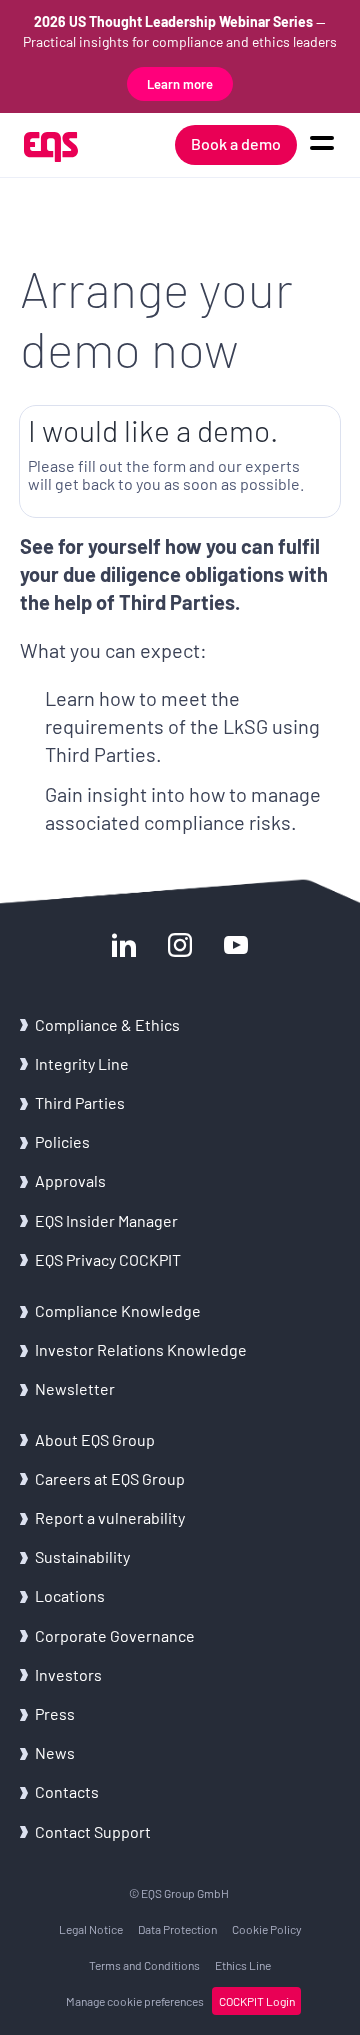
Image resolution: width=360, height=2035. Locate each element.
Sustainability (82, 1556)
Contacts (67, 1791)
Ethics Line (243, 1965)
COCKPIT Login (257, 2001)
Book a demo (236, 143)
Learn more (180, 84)
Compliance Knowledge (118, 1310)
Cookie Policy (267, 1929)
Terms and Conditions (144, 1965)
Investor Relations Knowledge (141, 1349)
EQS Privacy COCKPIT (108, 1259)
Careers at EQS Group (110, 1478)
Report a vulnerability (110, 1517)
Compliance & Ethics (107, 1024)
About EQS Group (95, 1439)
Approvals (70, 1180)
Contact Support (93, 1831)
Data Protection (177, 1929)
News (55, 1752)
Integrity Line (82, 1063)
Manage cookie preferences (135, 2001)
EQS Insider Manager (106, 1220)
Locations (70, 1595)
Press (55, 1713)
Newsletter (75, 1388)
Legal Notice (91, 1929)
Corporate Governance (115, 1635)
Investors (68, 1674)
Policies (62, 1141)
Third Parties (80, 1102)
